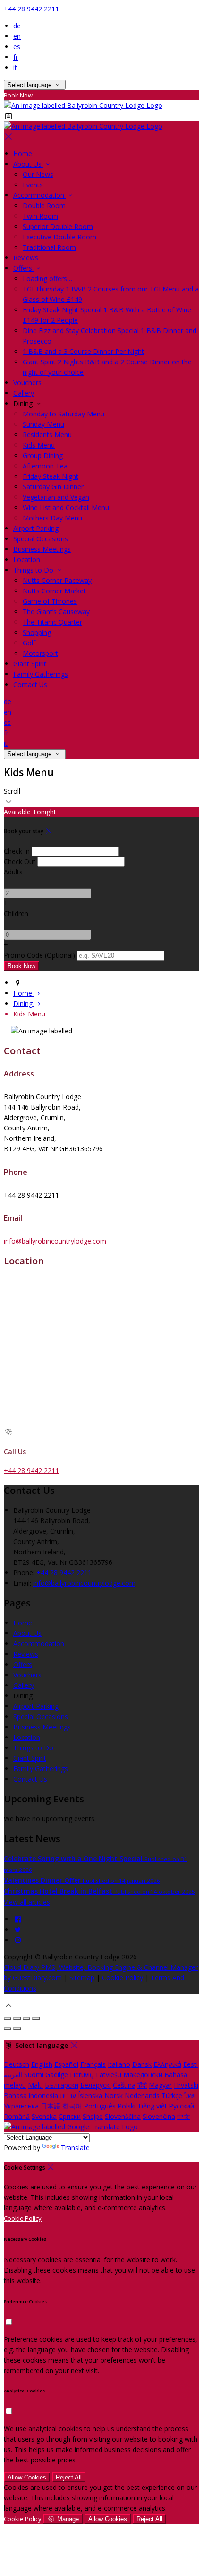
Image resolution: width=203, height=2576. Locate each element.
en (17, 36)
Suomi (34, 2075)
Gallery (24, 393)
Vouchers (27, 383)
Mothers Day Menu (52, 518)
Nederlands (142, 2095)
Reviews (26, 258)
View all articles (27, 1902)
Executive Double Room (59, 237)
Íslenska (90, 2095)
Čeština (124, 2085)
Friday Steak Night (51, 476)
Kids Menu (39, 445)
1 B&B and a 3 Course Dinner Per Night (83, 351)
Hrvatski (186, 2085)
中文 (184, 2116)
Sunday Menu (43, 424)
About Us (28, 164)
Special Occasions (41, 539)
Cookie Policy (123, 1978)
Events (33, 185)
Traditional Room (49, 247)
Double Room (44, 206)
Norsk (114, 2095)
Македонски (143, 2075)
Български (62, 2085)
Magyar (160, 2085)
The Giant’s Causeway (56, 612)
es (17, 47)
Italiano (119, 2064)
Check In (17, 851)
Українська (21, 2106)
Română (17, 2116)
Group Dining (43, 455)
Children (16, 913)
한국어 (72, 2106)
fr (16, 57)
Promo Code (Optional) (39, 955)
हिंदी (142, 2085)
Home (23, 154)
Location (27, 560)
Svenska (44, 2116)
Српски (70, 2116)
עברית (68, 2095)
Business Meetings (42, 549)
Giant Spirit (30, 664)
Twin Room (40, 216)
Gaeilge (57, 2075)
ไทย (190, 2095)
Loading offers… (47, 278)
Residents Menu (47, 435)
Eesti (190, 2064)
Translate (75, 2148)
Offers (24, 268)
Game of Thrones (50, 601)
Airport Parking (36, 528)
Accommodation (40, 195)
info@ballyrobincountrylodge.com (55, 1241)
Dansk (142, 2064)
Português (100, 2106)
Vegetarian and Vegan (56, 497)
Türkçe (172, 2095)
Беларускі (96, 2085)
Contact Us (30, 684)
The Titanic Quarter (52, 622)
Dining (24, 1003)
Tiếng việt (152, 2106)
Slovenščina (123, 2116)
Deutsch (17, 2064)
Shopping (37, 632)
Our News (38, 174)
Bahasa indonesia (31, 2095)
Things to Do (34, 570)
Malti (35, 2085)
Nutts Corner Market (54, 591)
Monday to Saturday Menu (63, 414)
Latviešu (109, 2075)
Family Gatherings (41, 674)
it (15, 67)
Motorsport (40, 653)
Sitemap (82, 1978)
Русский (182, 2106)
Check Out (20, 861)
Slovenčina (159, 2116)
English (42, 2064)
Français (93, 2064)
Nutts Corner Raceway (57, 580)
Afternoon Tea (45, 466)
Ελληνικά (167, 2064)
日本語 (51, 2106)
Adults (13, 872)
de (17, 26)
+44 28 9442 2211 (31, 9)
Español (66, 2064)
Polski (127, 2106)
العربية (13, 2075)
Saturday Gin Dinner (53, 487)
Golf (29, 643)
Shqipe (93, 2116)
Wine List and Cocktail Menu (66, 507)
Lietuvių (82, 2075)
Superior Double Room (58, 226)
